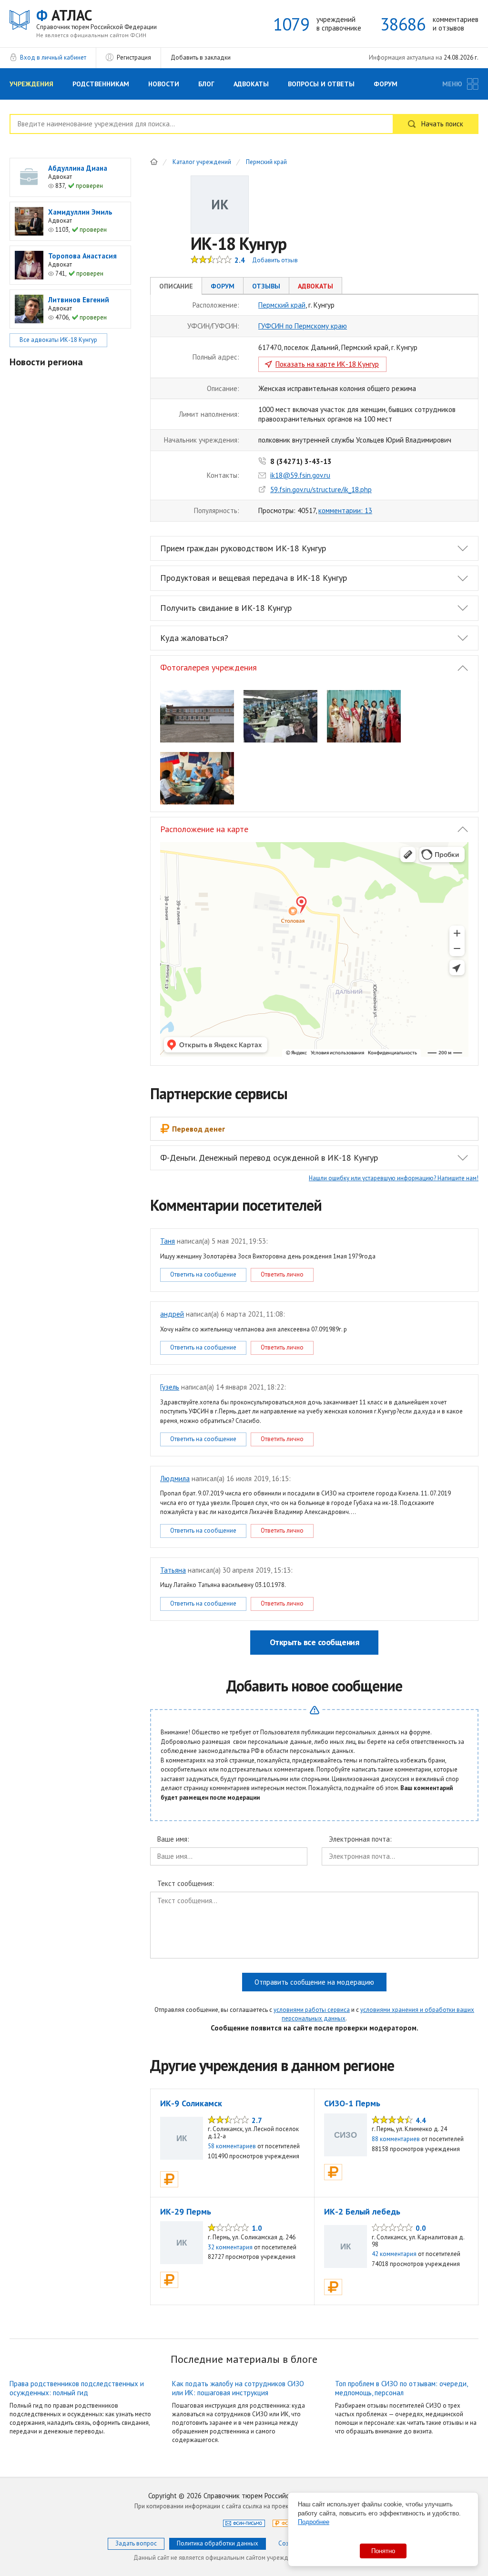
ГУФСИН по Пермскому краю (303, 326)
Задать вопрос (136, 2543)
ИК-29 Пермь (186, 2211)
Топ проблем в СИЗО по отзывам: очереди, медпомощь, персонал (401, 2388)
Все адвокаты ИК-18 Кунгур (58, 340)
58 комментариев (232, 2146)
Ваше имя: (173, 1839)
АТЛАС (97, 19)
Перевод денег (198, 1129)
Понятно (383, 2551)
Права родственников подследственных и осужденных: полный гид (77, 2388)
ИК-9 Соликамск (191, 2103)
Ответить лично (282, 1274)
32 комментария (230, 2247)
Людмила (175, 1479)
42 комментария (394, 2254)
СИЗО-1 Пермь (352, 2103)
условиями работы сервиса (312, 2010)
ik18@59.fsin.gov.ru (300, 475)
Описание (176, 286)
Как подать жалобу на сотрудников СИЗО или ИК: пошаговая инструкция (238, 2388)
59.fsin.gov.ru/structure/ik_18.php (321, 489)
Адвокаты (251, 84)
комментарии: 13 (345, 510)
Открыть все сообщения (315, 1642)
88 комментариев (396, 2139)
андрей (172, 1314)
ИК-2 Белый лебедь (362, 2211)
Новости (164, 84)
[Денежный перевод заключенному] (169, 2179)
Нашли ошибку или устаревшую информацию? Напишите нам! (394, 1178)
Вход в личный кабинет (53, 57)
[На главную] (154, 162)
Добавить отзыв (275, 260)
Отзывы (266, 286)
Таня (168, 1241)
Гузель (170, 1387)
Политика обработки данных (218, 2543)
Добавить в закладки (201, 57)
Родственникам (101, 84)
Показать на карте (327, 364)
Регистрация (134, 57)
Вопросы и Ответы (321, 84)
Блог (206, 84)
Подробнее (314, 2522)
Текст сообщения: (186, 1884)
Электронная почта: (360, 1839)
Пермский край (266, 162)
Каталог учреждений (202, 162)
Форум (386, 84)
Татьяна (173, 1570)
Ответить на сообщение (203, 1274)
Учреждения (31, 84)
